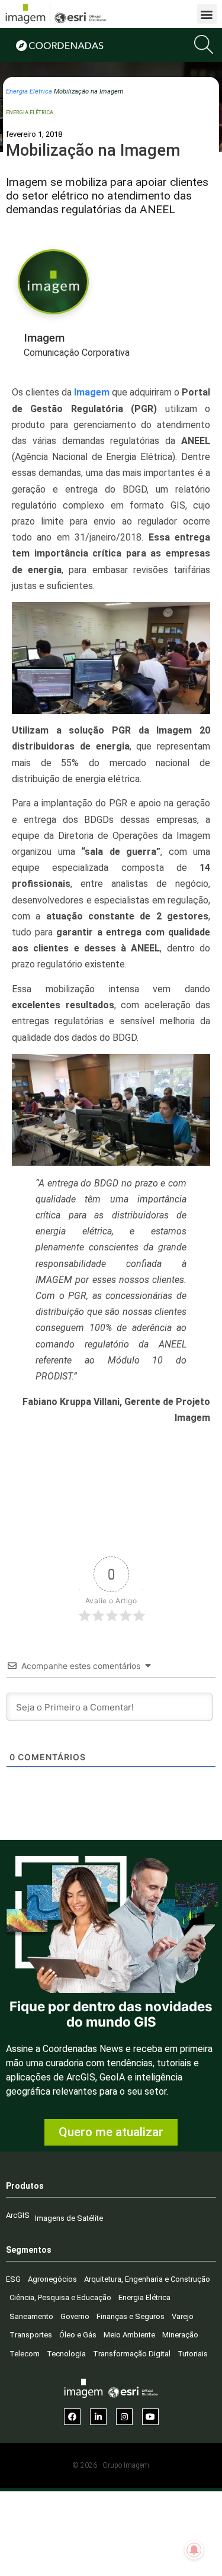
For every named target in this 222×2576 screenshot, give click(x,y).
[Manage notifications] (194, 2550)
